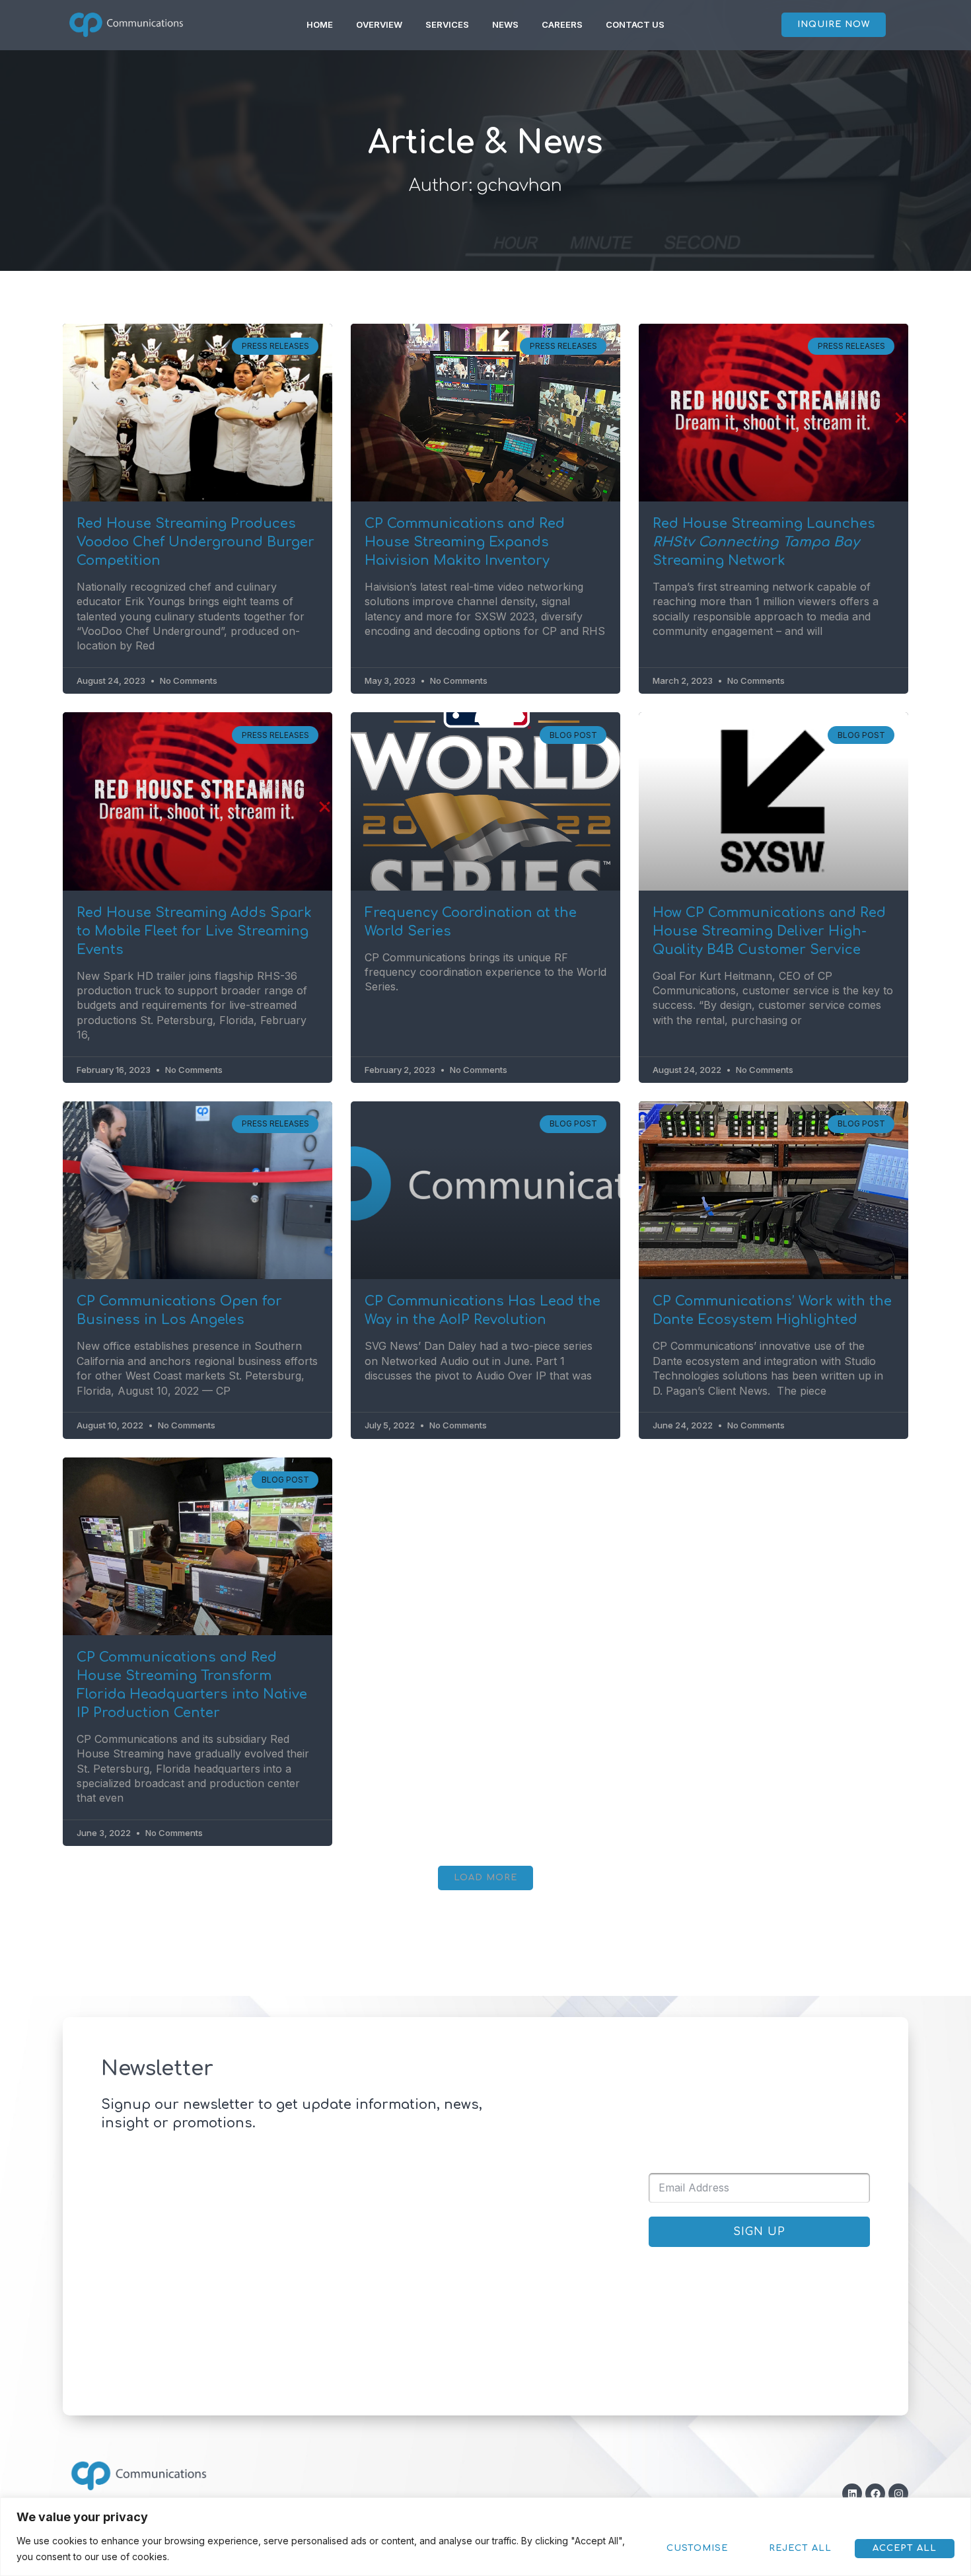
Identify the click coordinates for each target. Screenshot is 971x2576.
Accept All (905, 2548)
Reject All (800, 2548)
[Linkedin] (852, 2493)
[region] (485, 2537)
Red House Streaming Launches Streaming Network (764, 542)
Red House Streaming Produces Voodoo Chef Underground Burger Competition (196, 542)
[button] (485, 1878)
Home (320, 24)
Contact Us (635, 24)
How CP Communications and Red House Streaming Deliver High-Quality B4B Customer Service (769, 931)
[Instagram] (898, 2493)
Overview (379, 24)
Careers (562, 24)
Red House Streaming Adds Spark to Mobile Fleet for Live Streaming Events (194, 931)
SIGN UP (759, 2232)
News (505, 24)
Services (447, 24)
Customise (697, 2548)
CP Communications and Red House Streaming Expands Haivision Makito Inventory (465, 542)
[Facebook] (875, 2493)
